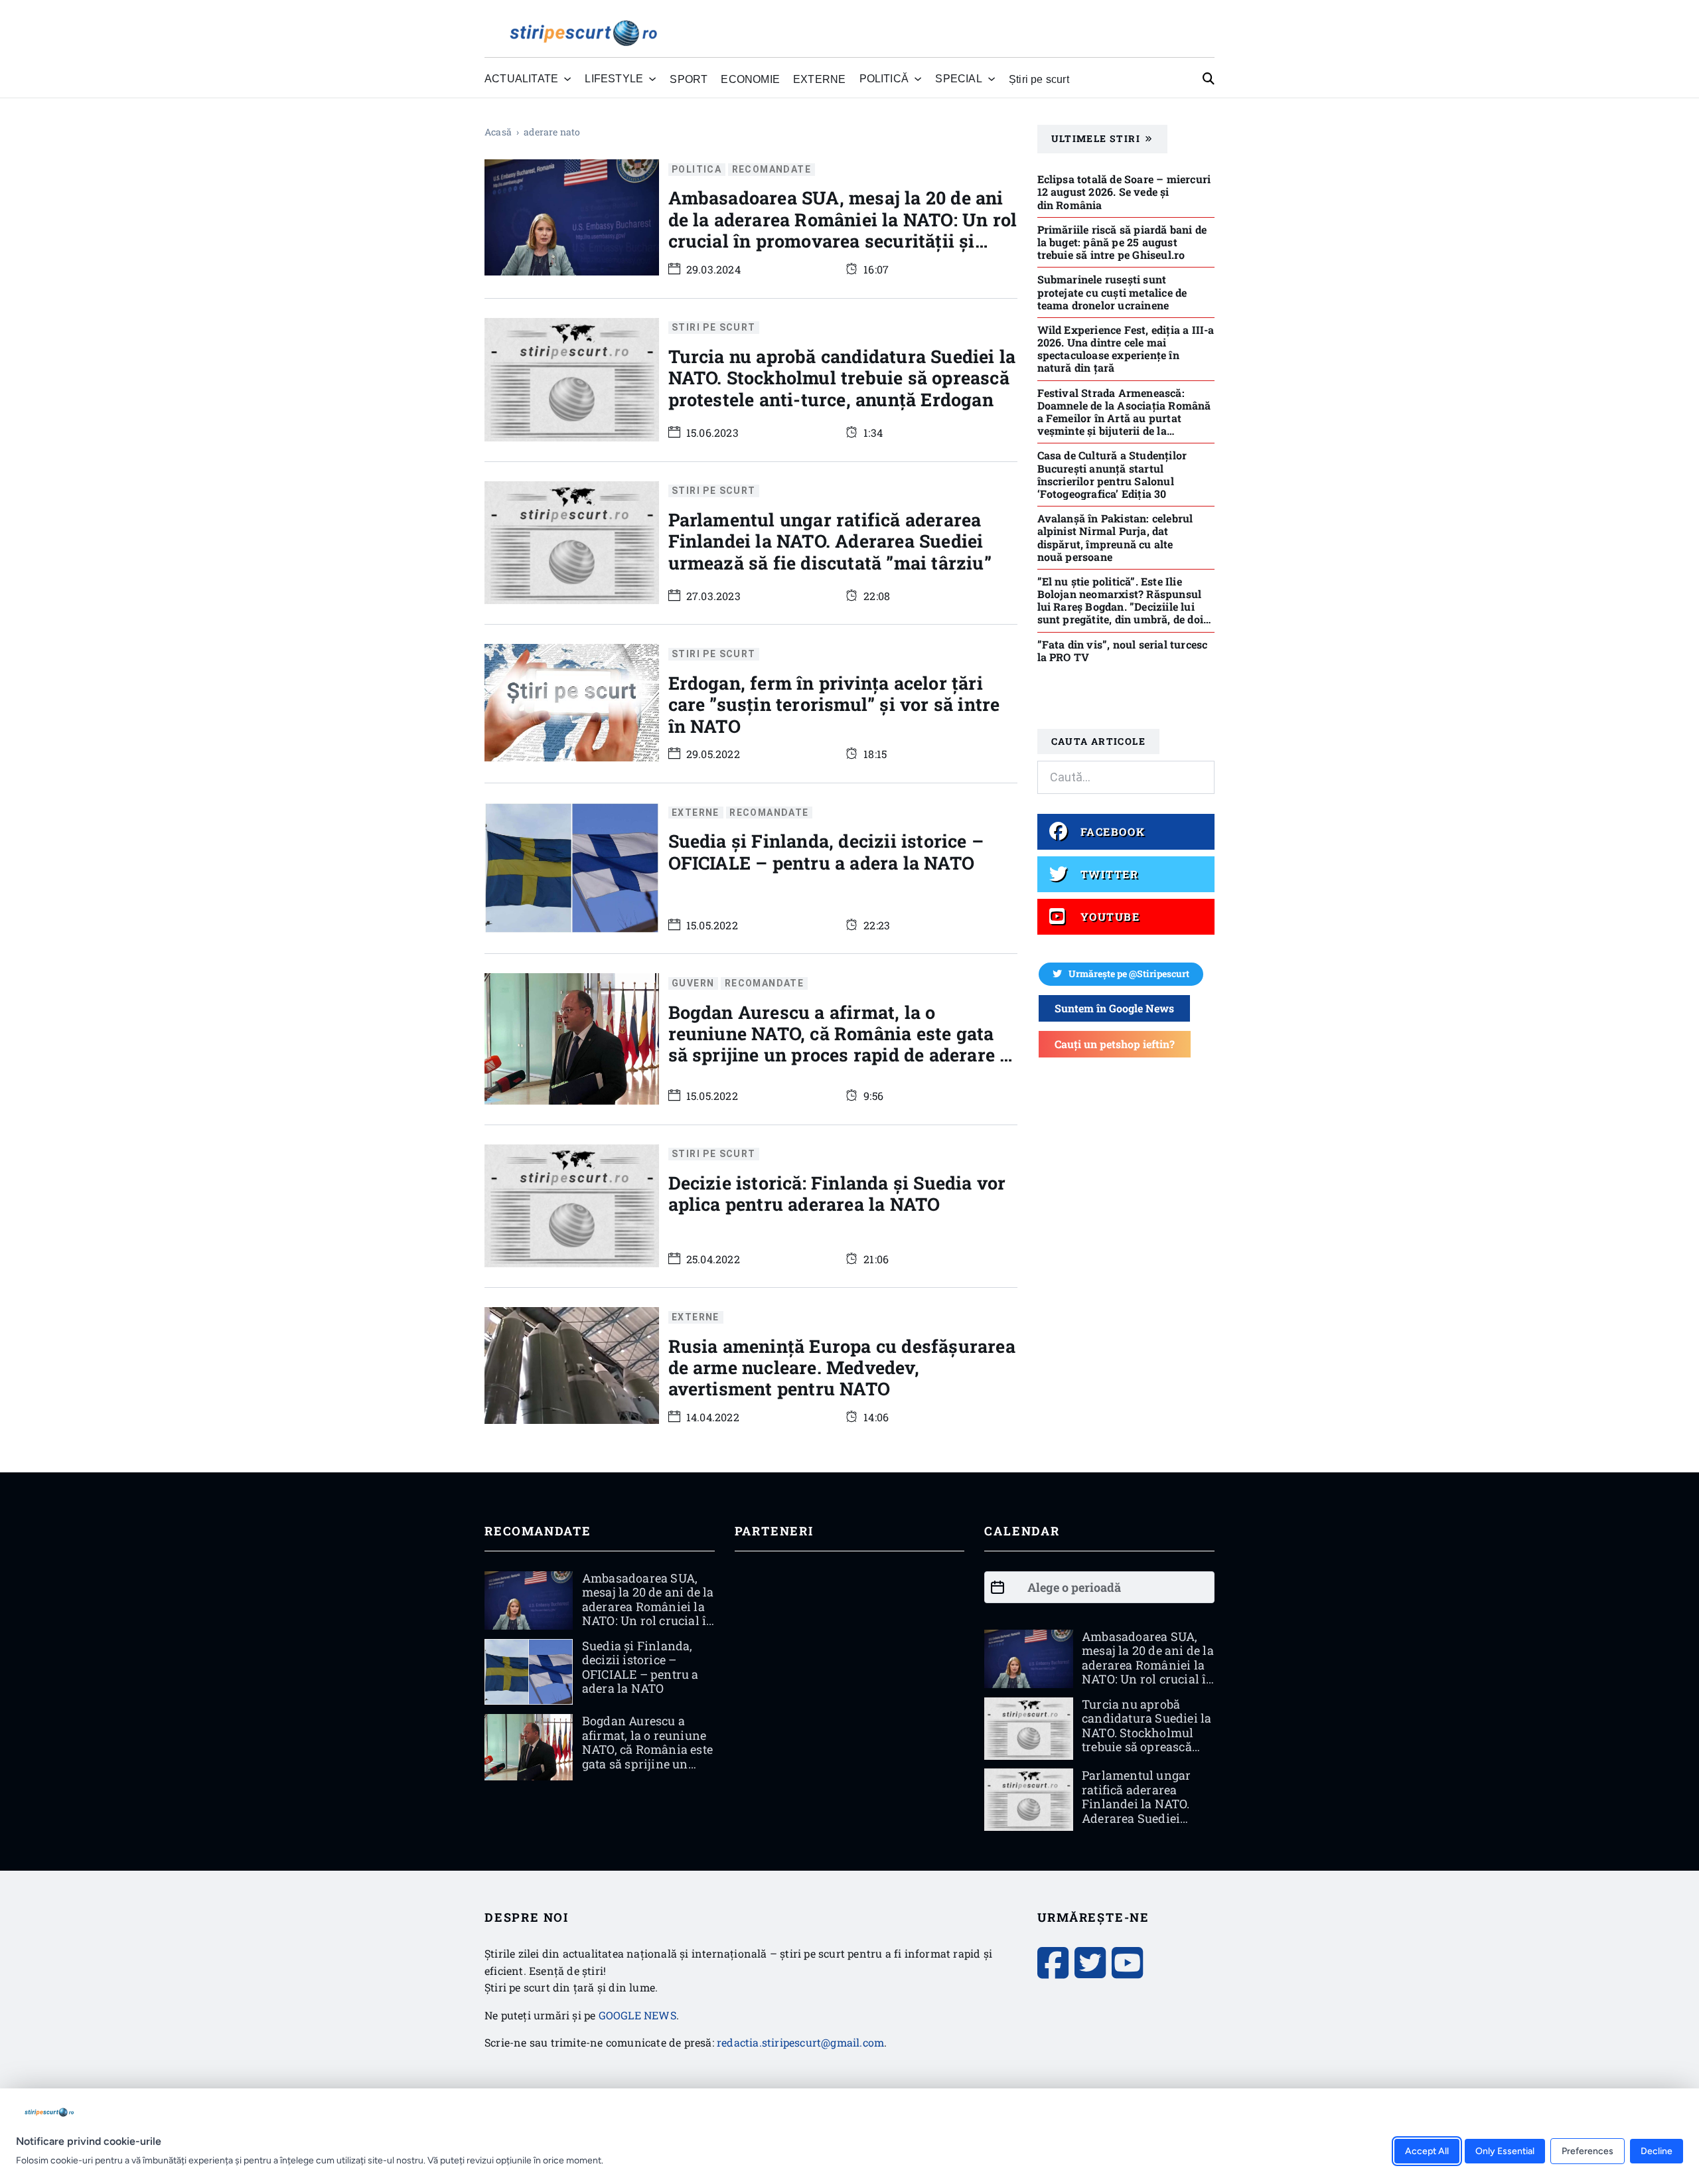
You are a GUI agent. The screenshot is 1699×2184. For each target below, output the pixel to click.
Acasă (498, 132)
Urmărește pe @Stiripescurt (1129, 974)
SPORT (689, 79)
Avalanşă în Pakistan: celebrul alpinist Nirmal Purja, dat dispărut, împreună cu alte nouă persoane (1115, 537)
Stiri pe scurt (714, 328)
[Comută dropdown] (567, 79)
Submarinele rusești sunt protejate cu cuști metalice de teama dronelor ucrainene (1112, 292)
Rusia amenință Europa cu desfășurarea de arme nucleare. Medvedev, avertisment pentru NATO (842, 1367)
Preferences (1588, 2150)
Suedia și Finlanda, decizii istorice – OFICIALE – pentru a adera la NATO (826, 851)
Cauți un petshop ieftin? (1115, 1044)
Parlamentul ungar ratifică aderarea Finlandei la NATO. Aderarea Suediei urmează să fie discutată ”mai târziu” (830, 541)
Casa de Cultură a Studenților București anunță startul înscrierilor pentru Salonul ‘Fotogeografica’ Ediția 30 (1112, 474)
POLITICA (697, 169)
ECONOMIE (750, 79)
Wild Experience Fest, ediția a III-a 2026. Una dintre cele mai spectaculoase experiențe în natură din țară (1126, 349)
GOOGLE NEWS (637, 2015)
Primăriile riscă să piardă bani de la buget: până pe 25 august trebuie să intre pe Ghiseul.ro (1122, 242)
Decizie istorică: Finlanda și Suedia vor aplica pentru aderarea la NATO (837, 1193)
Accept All (1427, 2150)
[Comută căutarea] (1209, 79)
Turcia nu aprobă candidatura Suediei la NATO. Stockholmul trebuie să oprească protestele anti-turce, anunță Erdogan (842, 378)
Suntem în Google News (1114, 1008)
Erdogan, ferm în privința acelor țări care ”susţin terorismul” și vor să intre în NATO (834, 704)
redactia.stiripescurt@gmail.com (800, 2042)
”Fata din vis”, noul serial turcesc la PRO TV (1123, 651)
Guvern (693, 983)
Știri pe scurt (1039, 79)
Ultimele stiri (1096, 138)
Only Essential (1505, 2150)
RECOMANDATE (772, 169)
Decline (1657, 2150)
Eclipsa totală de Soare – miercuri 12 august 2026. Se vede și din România (1124, 192)
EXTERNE (819, 79)
